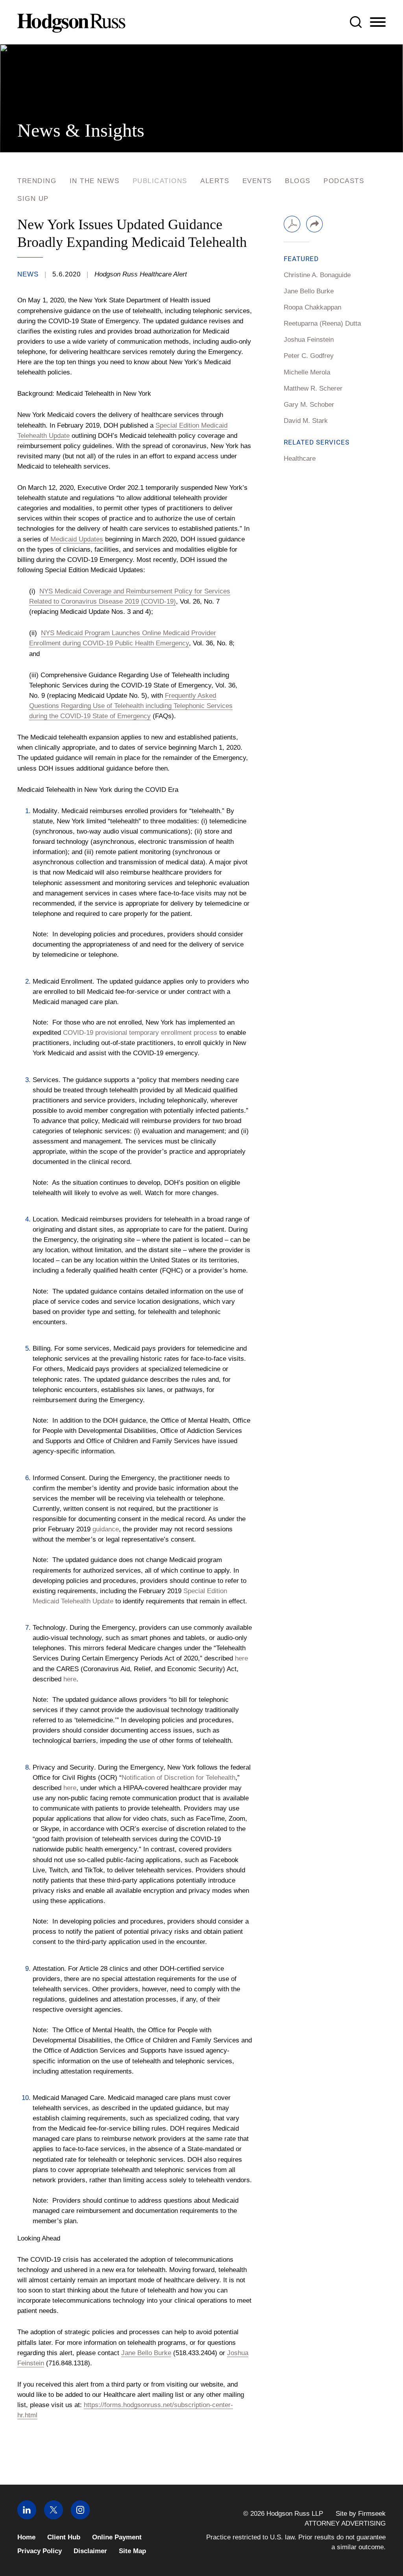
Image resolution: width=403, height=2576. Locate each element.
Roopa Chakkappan (312, 307)
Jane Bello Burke (146, 2353)
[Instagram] (80, 2517)
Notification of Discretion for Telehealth (178, 1777)
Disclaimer (90, 2551)
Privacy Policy (40, 2551)
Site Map (132, 2551)
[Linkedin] (27, 2517)
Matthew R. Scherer (313, 388)
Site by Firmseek (361, 2514)
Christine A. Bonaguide (317, 275)
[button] (314, 224)
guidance (106, 1529)
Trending (37, 181)
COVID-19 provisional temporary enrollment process (140, 1032)
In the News (95, 181)
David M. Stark (306, 421)
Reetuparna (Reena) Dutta (322, 323)
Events (257, 181)
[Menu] (378, 22)
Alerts (215, 181)
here (241, 1658)
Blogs (298, 181)
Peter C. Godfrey (309, 356)
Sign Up (33, 199)
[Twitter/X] (54, 2517)
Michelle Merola (307, 372)
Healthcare (300, 458)
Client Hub (64, 2537)
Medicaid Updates (77, 539)
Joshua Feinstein (309, 339)
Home (26, 2537)
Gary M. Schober (309, 404)
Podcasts (344, 181)
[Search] (356, 22)
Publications (160, 181)
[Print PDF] (292, 224)
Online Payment (117, 2537)
